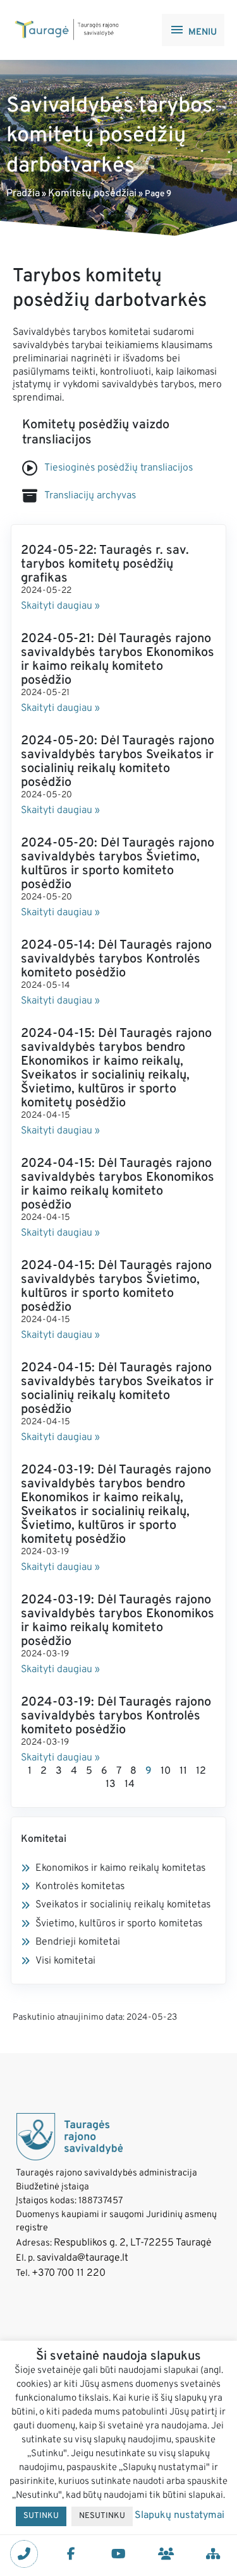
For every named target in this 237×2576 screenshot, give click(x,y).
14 (130, 1784)
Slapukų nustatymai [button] (179, 2515)
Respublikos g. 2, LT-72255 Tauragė (133, 2243)
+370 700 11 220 (69, 2273)
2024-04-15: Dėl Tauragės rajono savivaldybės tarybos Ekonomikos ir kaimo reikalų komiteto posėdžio (118, 1185)
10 (166, 1771)
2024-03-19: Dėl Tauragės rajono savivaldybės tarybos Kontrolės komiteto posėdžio (116, 1716)
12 (201, 1771)
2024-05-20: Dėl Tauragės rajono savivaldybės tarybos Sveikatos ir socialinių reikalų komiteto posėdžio (118, 762)
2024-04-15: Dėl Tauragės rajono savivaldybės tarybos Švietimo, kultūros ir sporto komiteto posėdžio (116, 1287)
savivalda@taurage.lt (82, 2258)
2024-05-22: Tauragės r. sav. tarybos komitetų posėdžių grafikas (105, 565)
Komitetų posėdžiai (92, 194)
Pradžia (23, 194)
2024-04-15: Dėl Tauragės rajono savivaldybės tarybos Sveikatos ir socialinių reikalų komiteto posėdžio (117, 1389)
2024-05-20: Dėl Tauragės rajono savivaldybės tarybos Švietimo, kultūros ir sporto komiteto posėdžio (118, 864)
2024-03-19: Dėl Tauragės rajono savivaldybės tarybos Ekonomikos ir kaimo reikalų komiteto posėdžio (118, 1621)
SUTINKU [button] (41, 2516)
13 (111, 1784)
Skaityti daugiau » (60, 606)
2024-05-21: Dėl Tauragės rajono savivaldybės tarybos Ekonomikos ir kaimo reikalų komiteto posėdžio (118, 660)
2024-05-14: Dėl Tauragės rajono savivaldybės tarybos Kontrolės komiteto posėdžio (116, 959)
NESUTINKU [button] (102, 2516)
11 (183, 1771)
